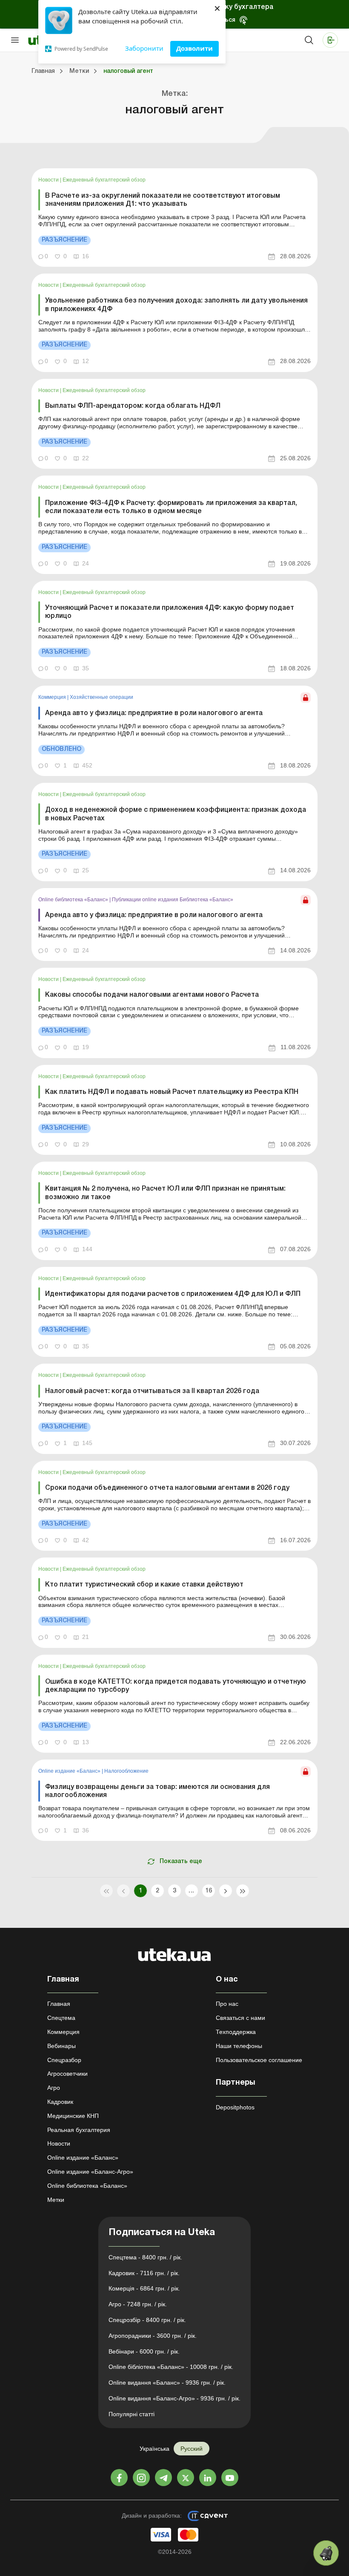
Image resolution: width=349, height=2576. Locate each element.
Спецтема (61, 2018)
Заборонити (144, 48)
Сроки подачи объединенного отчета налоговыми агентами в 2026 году (167, 1488)
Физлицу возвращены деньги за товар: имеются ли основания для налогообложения (157, 1791)
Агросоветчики (67, 2074)
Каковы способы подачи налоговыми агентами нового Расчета (152, 995)
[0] (326, 2553)
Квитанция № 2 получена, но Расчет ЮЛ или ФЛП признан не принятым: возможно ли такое (165, 1193)
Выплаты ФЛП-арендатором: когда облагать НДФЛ (133, 406)
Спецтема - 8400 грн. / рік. (145, 2257)
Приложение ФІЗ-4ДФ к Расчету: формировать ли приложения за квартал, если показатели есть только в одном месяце (171, 507)
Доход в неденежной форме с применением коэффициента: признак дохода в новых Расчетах (176, 814)
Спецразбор (64, 2060)
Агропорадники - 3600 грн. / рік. (153, 2336)
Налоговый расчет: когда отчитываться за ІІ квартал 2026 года (152, 1391)
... (191, 1891)
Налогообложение (126, 1771)
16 (209, 1891)
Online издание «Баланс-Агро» (90, 2172)
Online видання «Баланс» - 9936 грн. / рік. (167, 2383)
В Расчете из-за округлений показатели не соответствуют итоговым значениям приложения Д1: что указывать (163, 200)
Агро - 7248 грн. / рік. (138, 2304)
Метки (56, 2200)
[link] (174, 218)
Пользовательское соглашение (259, 2060)
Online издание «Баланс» (70, 1771)
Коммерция (53, 697)
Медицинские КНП (73, 2116)
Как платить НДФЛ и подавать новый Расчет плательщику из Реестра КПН (172, 1092)
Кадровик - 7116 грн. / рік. (144, 2273)
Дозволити (195, 48)
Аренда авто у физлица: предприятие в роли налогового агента (154, 713)
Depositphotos (235, 2107)
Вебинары (62, 2046)
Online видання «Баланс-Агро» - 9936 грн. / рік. (174, 2398)
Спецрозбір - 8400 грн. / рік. (147, 2320)
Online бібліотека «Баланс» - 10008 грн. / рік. (171, 2367)
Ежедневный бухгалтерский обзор (104, 180)
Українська (154, 2449)
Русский (192, 2449)
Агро (54, 2088)
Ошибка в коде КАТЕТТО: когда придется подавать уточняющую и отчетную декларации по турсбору (176, 1686)
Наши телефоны (239, 2046)
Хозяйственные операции (102, 697)
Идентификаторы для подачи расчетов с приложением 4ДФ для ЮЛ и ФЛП (173, 1294)
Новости (49, 180)
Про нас (227, 2004)
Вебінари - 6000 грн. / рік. (144, 2351)
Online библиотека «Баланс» (74, 900)
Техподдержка (236, 2032)
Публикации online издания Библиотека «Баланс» (173, 900)
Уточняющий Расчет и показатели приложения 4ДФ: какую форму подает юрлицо (170, 612)
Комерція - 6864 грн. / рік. (144, 2288)
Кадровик (60, 2102)
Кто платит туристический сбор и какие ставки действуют (144, 1585)
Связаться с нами (240, 2018)
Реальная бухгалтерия (79, 2130)
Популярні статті (132, 2414)
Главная (59, 2004)
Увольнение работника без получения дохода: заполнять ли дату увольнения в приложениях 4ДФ (176, 305)
